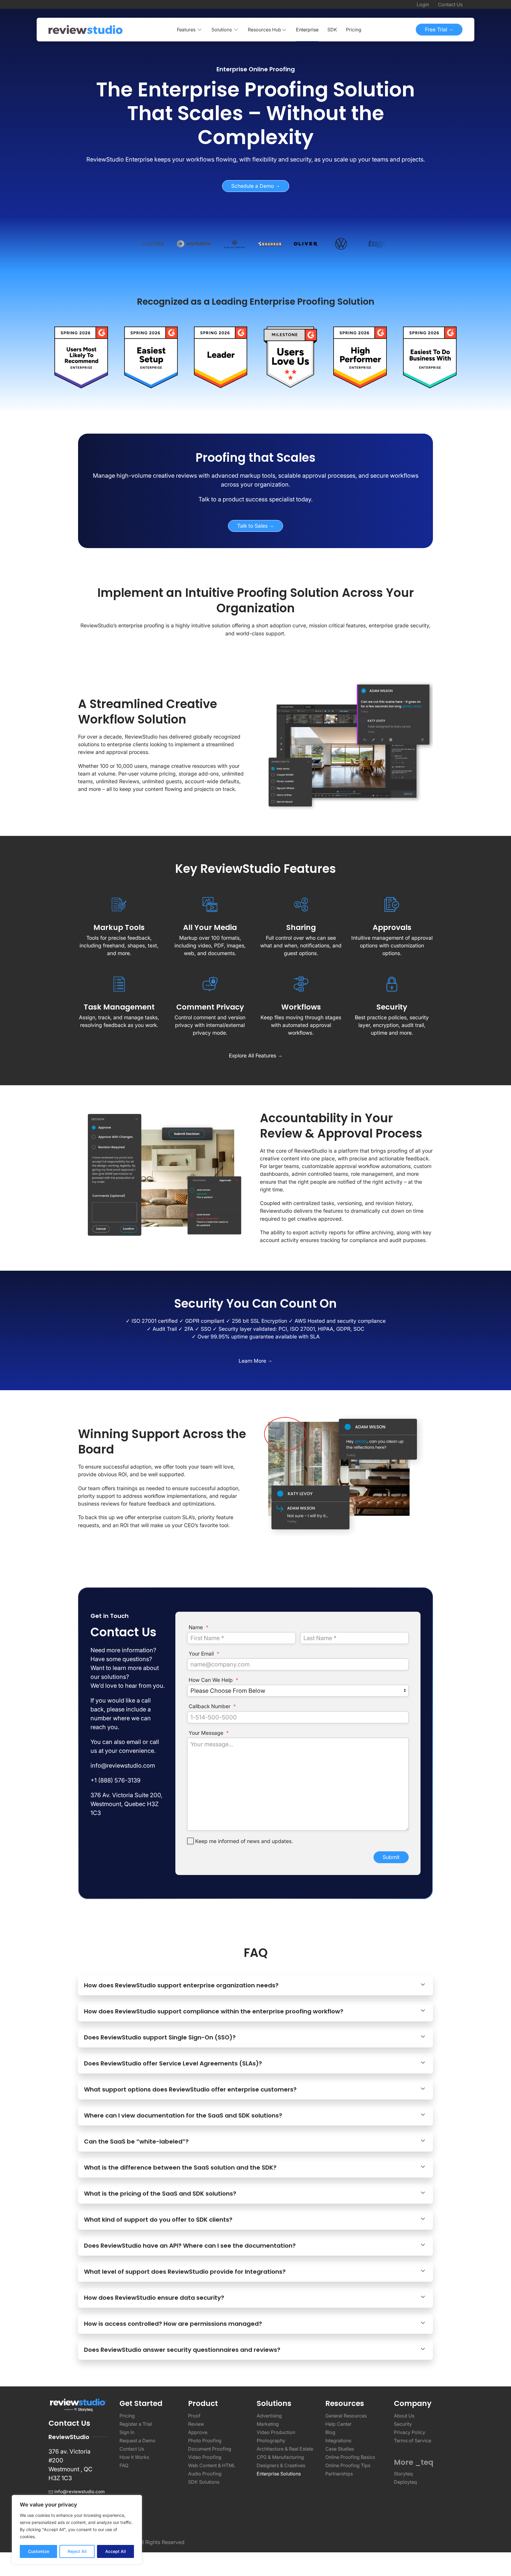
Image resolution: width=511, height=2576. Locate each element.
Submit (391, 1857)
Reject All (77, 2551)
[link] (256, 113)
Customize (39, 2551)
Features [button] (186, 30)
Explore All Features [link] (253, 1056)
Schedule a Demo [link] (253, 186)
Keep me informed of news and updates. (244, 1841)
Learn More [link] (253, 1361)
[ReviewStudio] (85, 30)
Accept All (116, 2551)
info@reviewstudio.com (80, 2492)
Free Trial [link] (437, 29)
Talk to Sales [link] (253, 526)
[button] (267, 30)
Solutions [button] (222, 30)
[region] (77, 2530)
